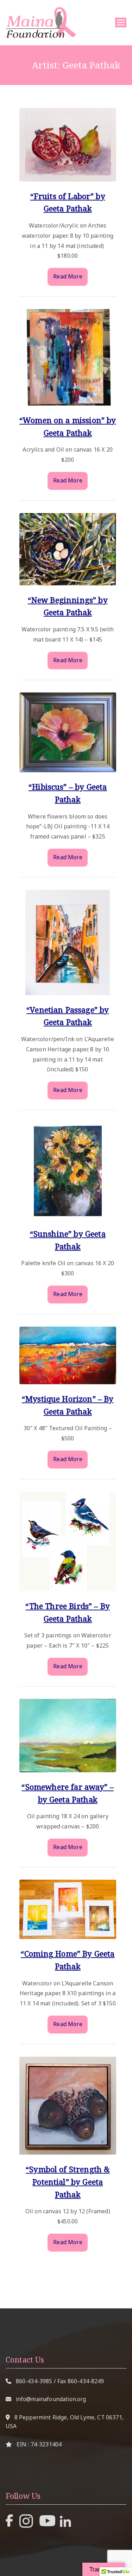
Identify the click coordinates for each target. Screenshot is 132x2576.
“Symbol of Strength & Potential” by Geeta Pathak (68, 2181)
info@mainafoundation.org (51, 2399)
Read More (68, 276)
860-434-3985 (34, 2381)
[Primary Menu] (121, 22)
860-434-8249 (86, 2381)
